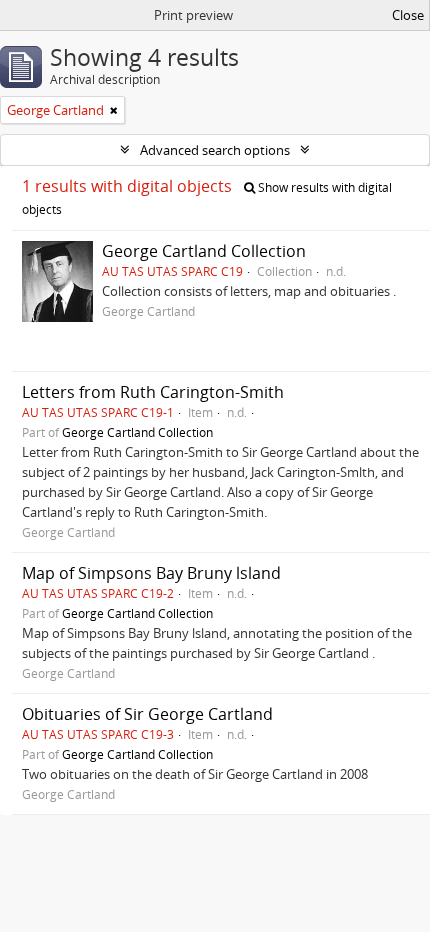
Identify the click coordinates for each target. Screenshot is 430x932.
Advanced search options (215, 150)
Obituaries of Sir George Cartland (147, 714)
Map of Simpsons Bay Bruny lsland (151, 573)
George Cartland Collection (204, 251)
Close (408, 15)
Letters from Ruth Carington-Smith (153, 392)
